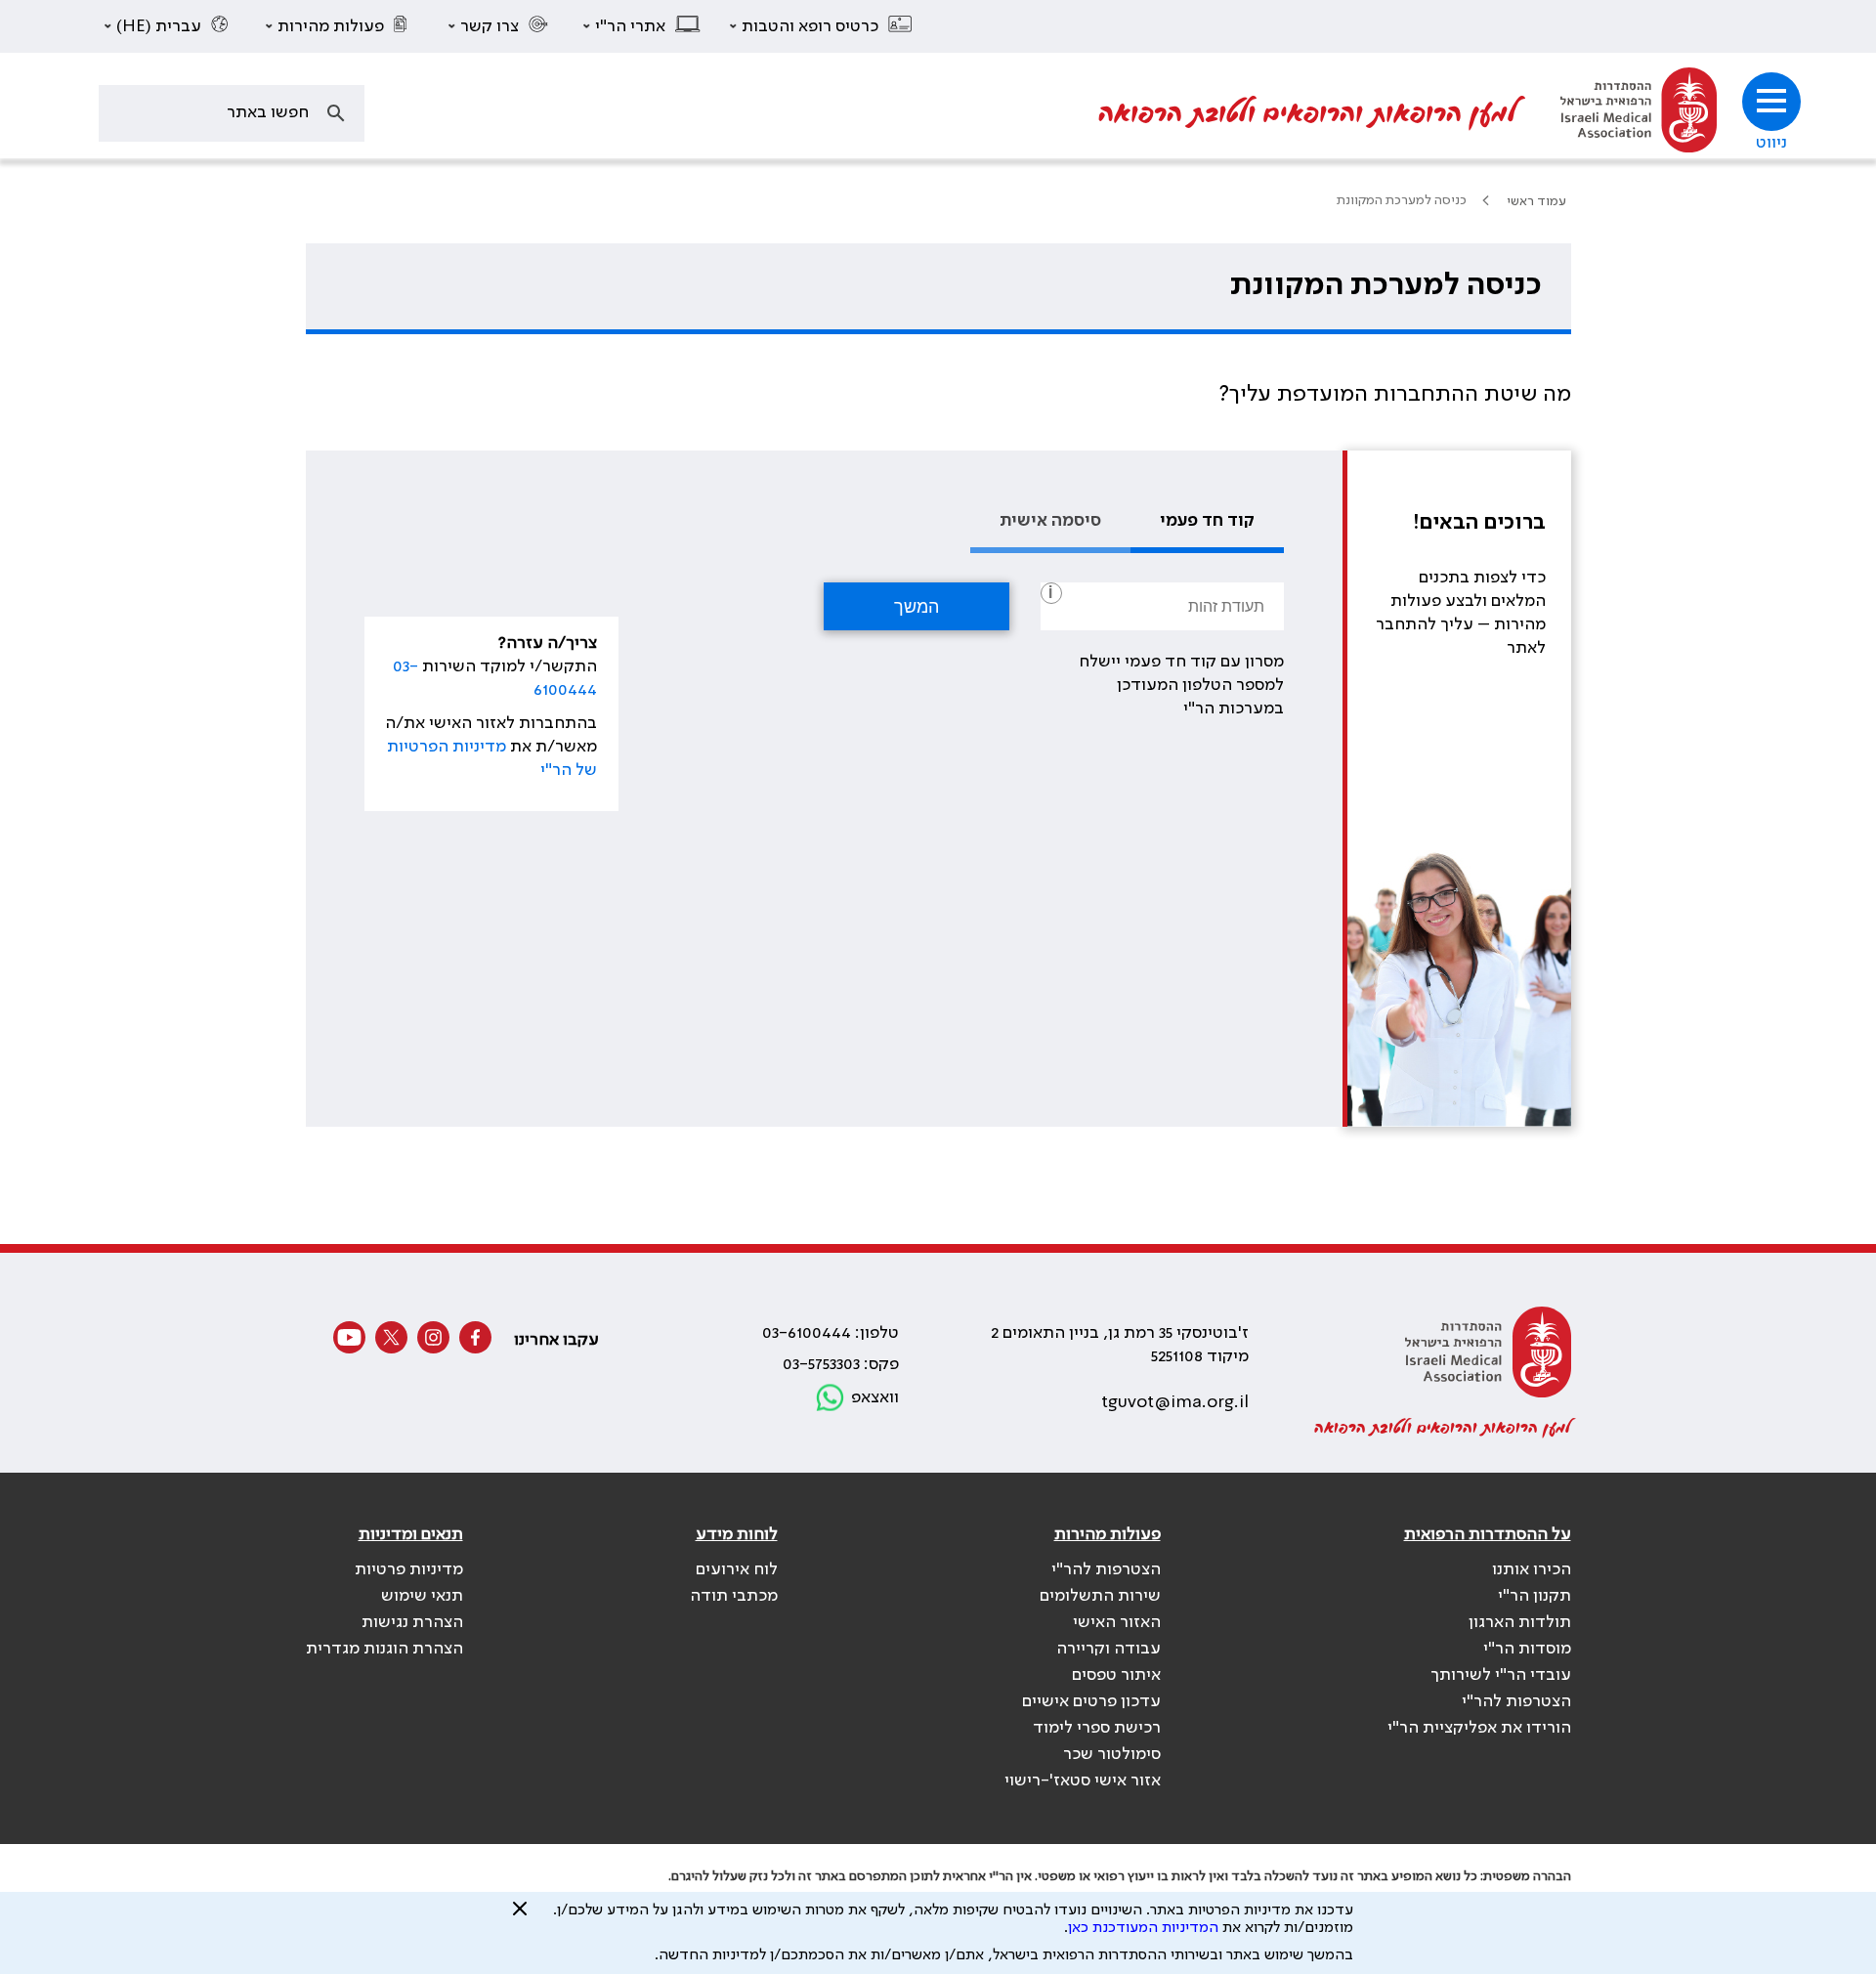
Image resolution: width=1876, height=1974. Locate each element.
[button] (822, 26)
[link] (1639, 113)
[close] (520, 1916)
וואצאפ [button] (875, 1397)
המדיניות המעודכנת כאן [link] (1143, 1928)
